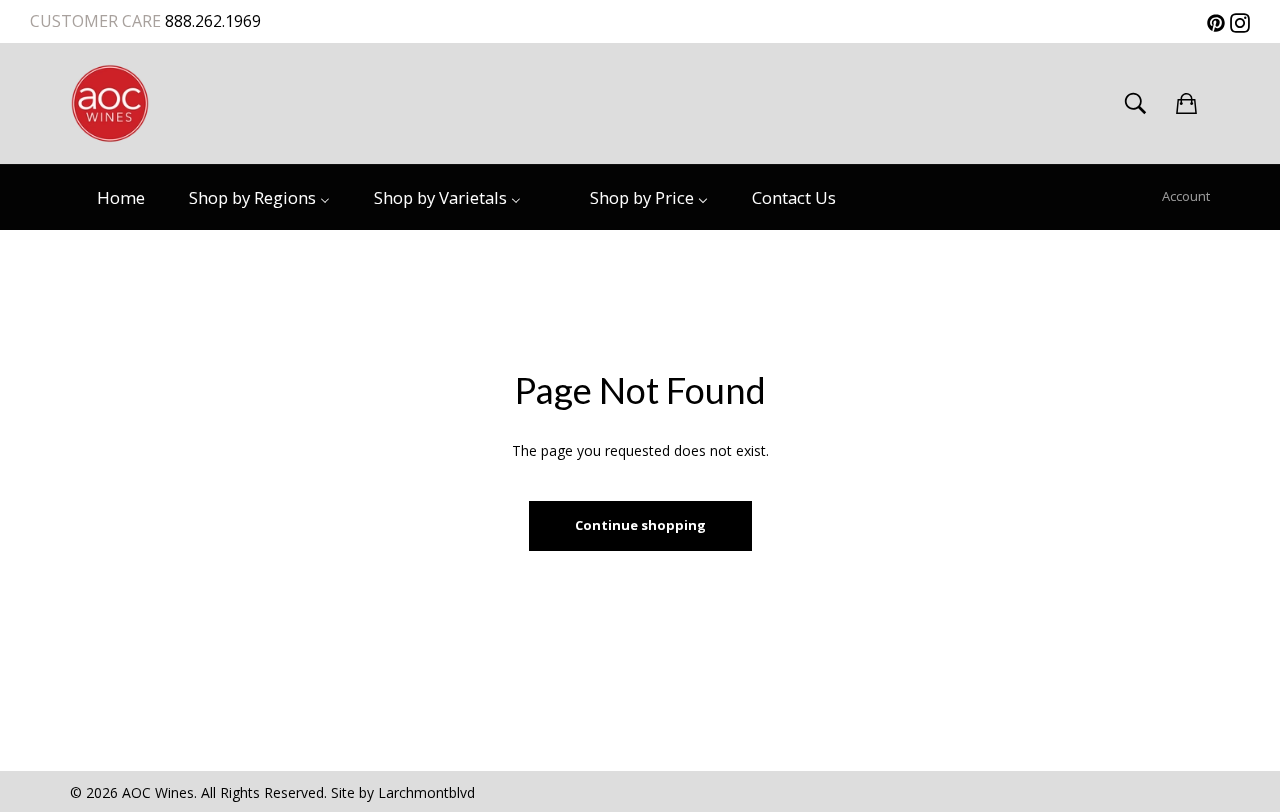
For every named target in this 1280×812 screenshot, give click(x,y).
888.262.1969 (211, 21)
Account (1186, 196)
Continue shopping (640, 525)
